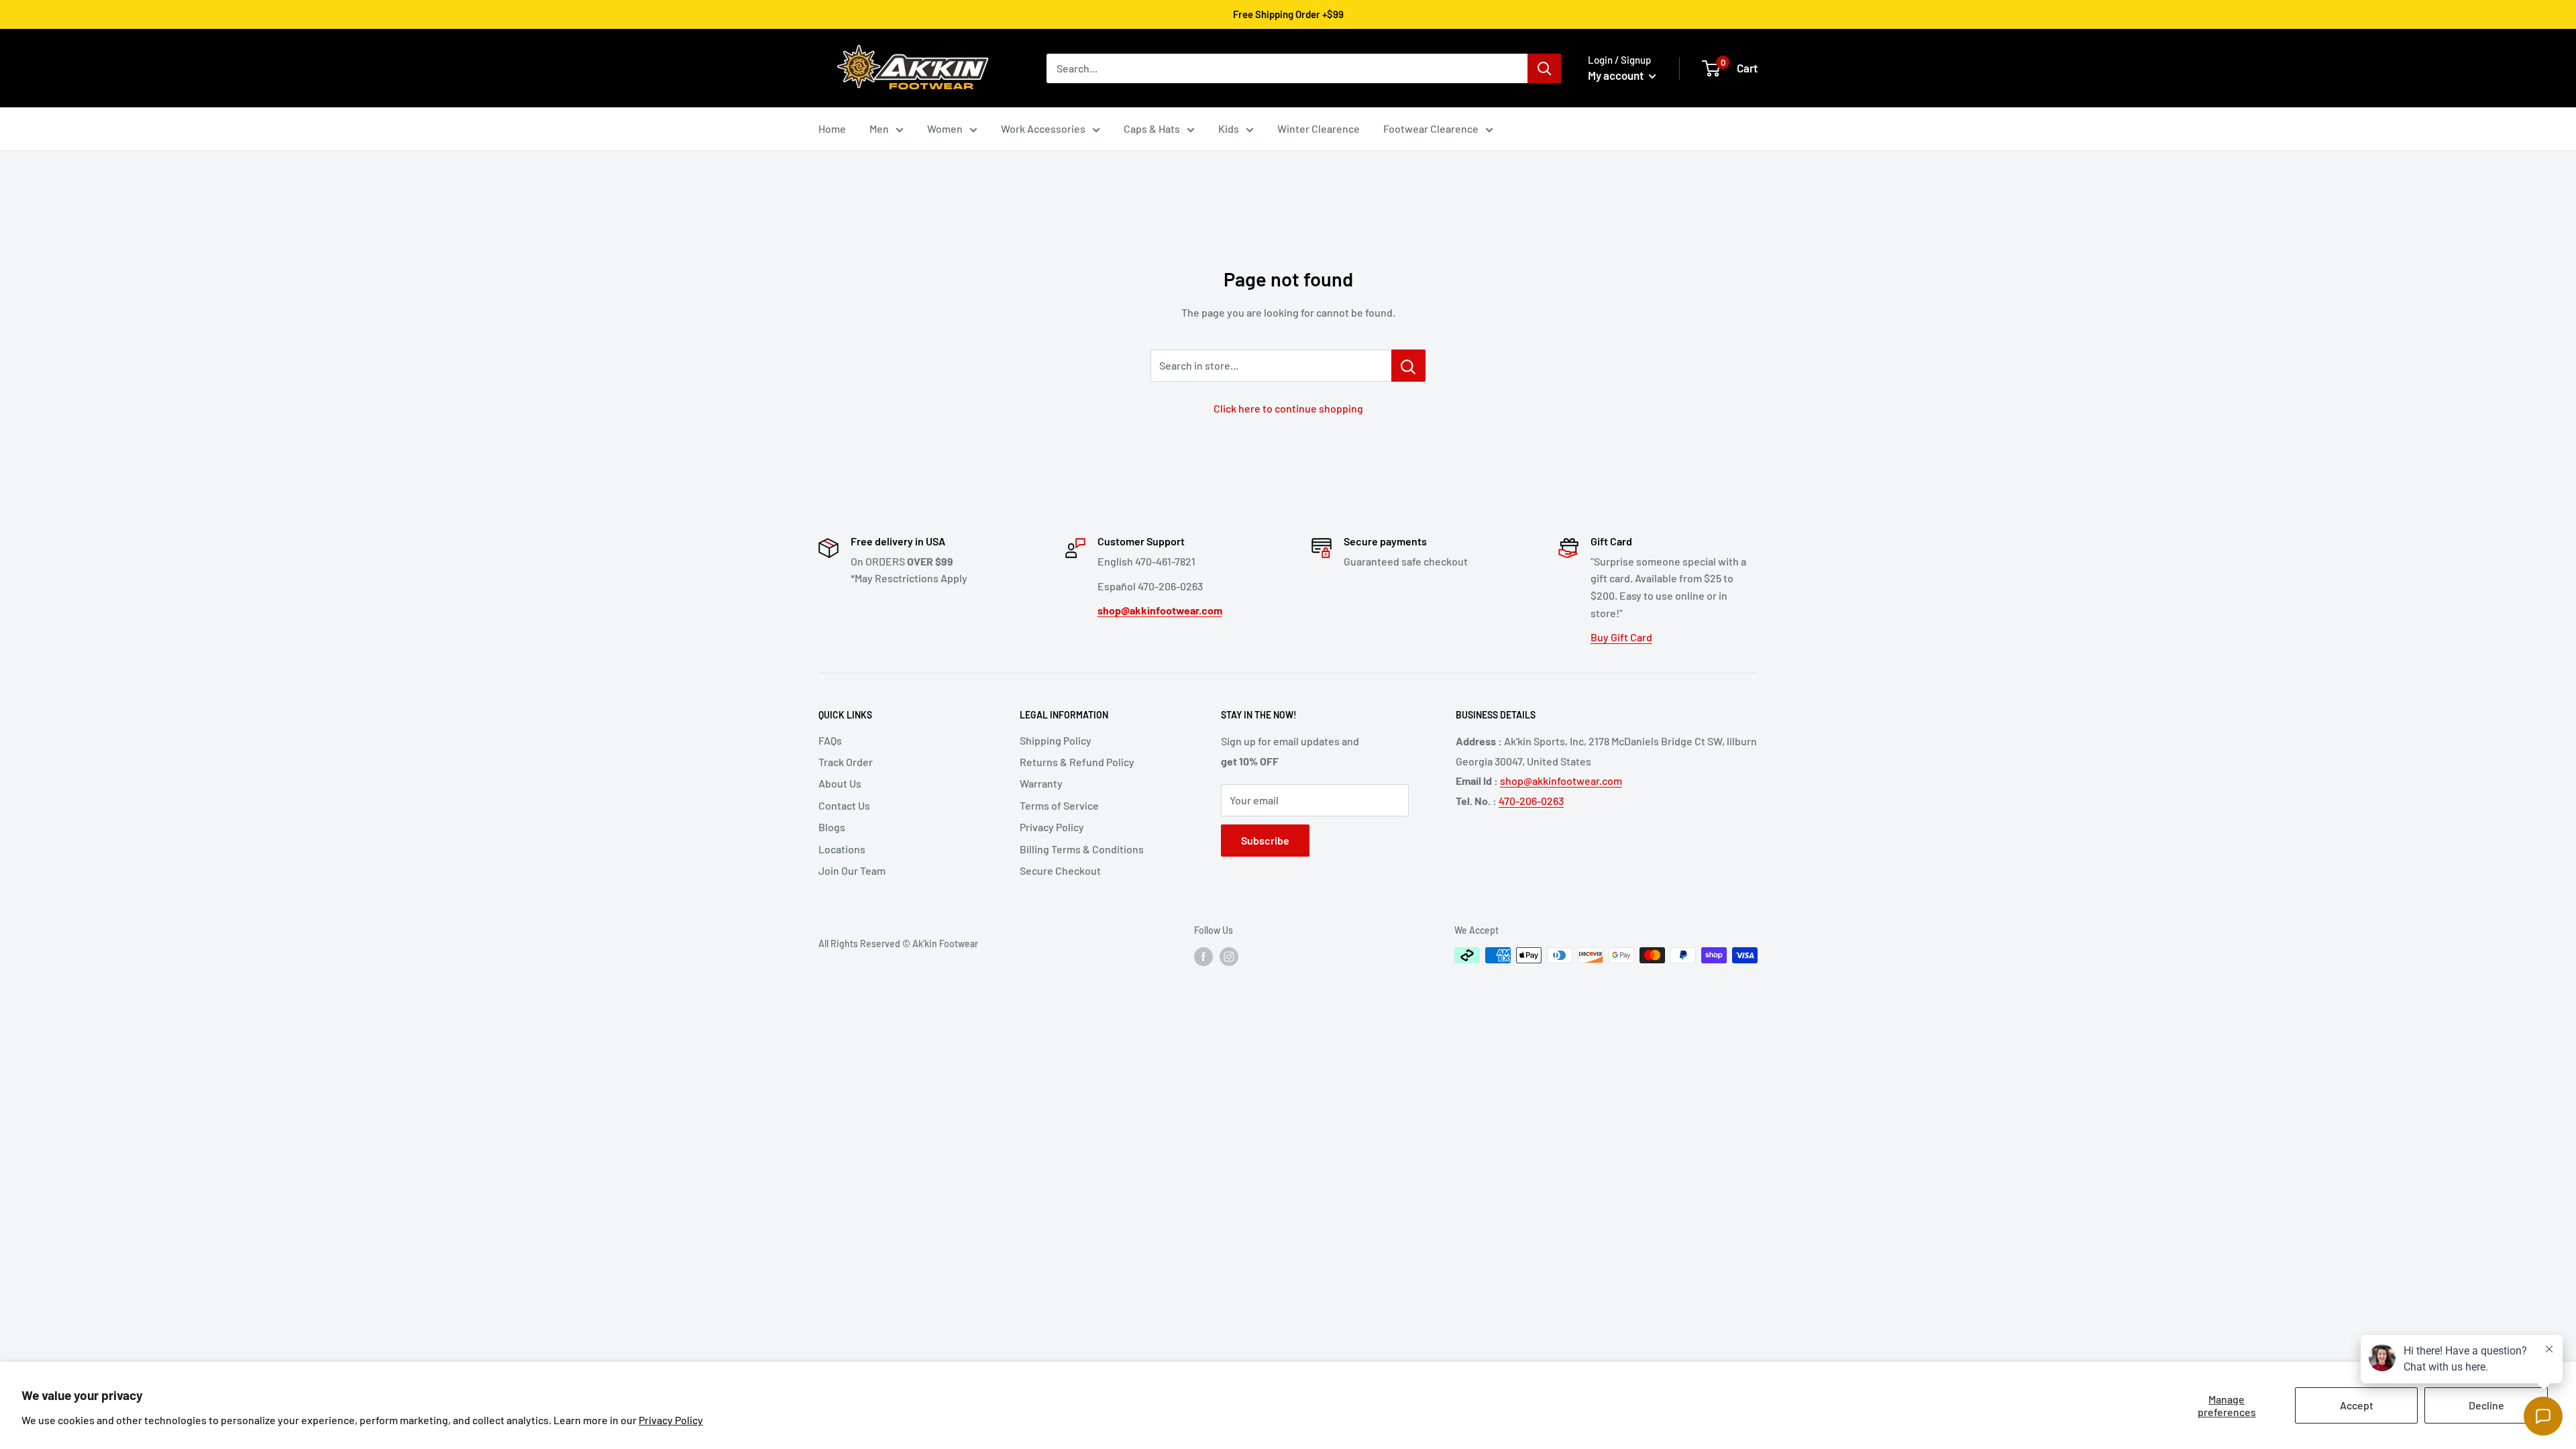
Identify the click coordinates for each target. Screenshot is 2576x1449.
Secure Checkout (1060, 870)
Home (832, 128)
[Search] (1544, 68)
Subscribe (1265, 840)
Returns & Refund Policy (1077, 762)
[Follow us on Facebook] (1203, 957)
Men (879, 128)
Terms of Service (1059, 805)
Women (945, 128)
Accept (2357, 1405)
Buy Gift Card (1621, 637)
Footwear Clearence (1431, 128)
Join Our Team (852, 870)
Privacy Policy (671, 1420)
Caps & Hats (1152, 128)
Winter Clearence (1319, 128)
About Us (840, 783)
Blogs (832, 827)
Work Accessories (1043, 128)
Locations (842, 849)
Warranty (1041, 783)
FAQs (830, 740)
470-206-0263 (1531, 801)
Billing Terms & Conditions (1082, 849)
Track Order (846, 762)
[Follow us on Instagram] (1229, 957)
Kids (1229, 128)
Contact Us (844, 805)
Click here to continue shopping (1288, 408)
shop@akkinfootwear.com (1561, 781)
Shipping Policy (1056, 740)
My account (1617, 75)
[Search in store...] (1408, 366)
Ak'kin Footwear (945, 944)
